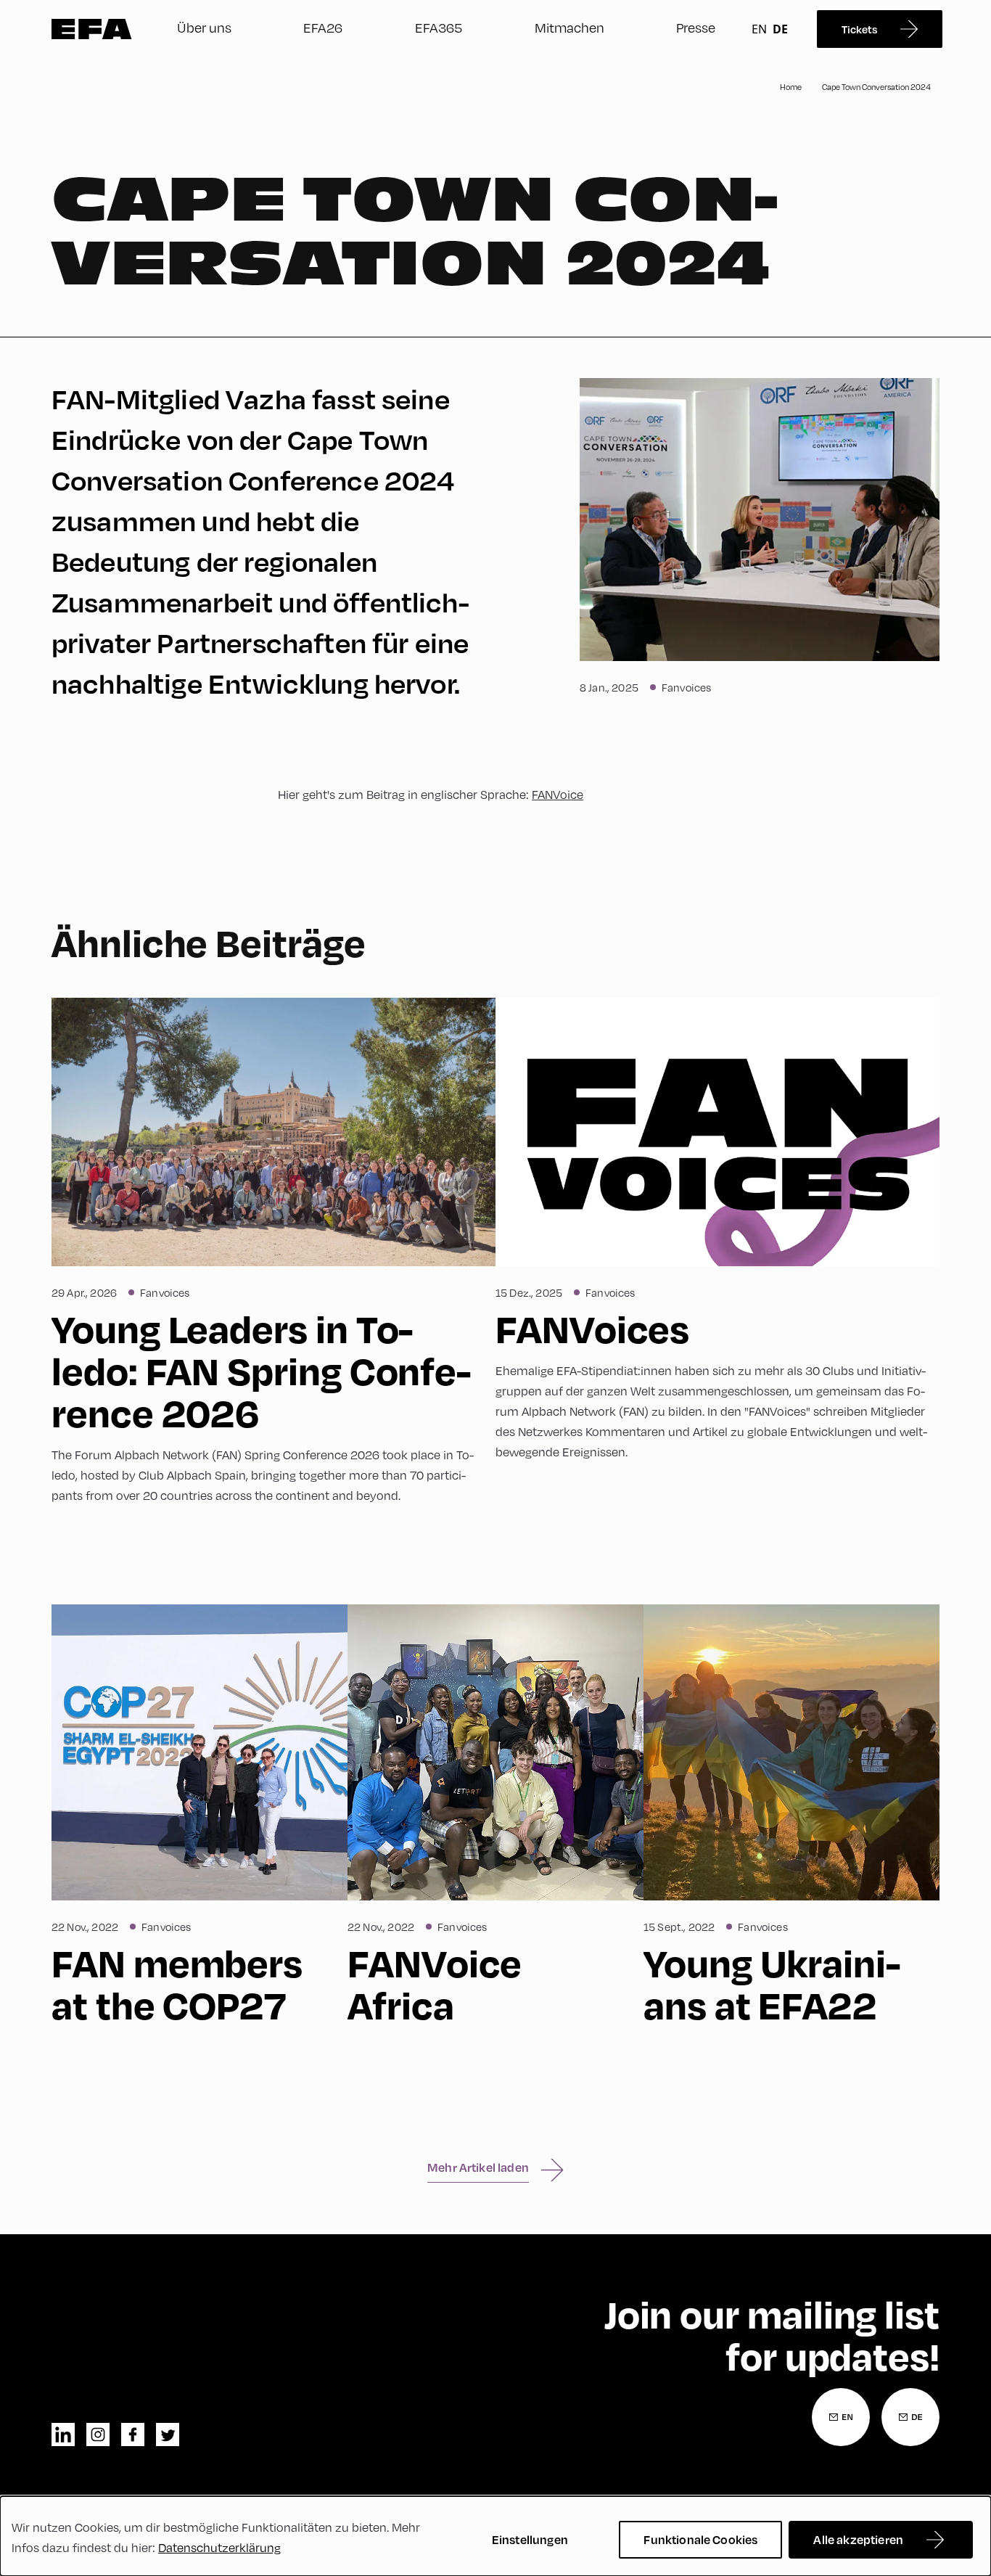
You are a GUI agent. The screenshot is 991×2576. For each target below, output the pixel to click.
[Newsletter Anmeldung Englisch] (841, 2417)
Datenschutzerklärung (219, 2547)
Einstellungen (530, 2539)
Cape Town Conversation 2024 (876, 87)
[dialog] (495, 2536)
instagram (98, 2435)
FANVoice (558, 794)
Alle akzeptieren (858, 2539)
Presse (696, 27)
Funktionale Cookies (700, 2539)
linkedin (63, 2435)
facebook (133, 2435)
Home (791, 87)
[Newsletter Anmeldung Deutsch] (910, 2417)
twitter (168, 2435)
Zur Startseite (92, 29)
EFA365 (439, 27)
